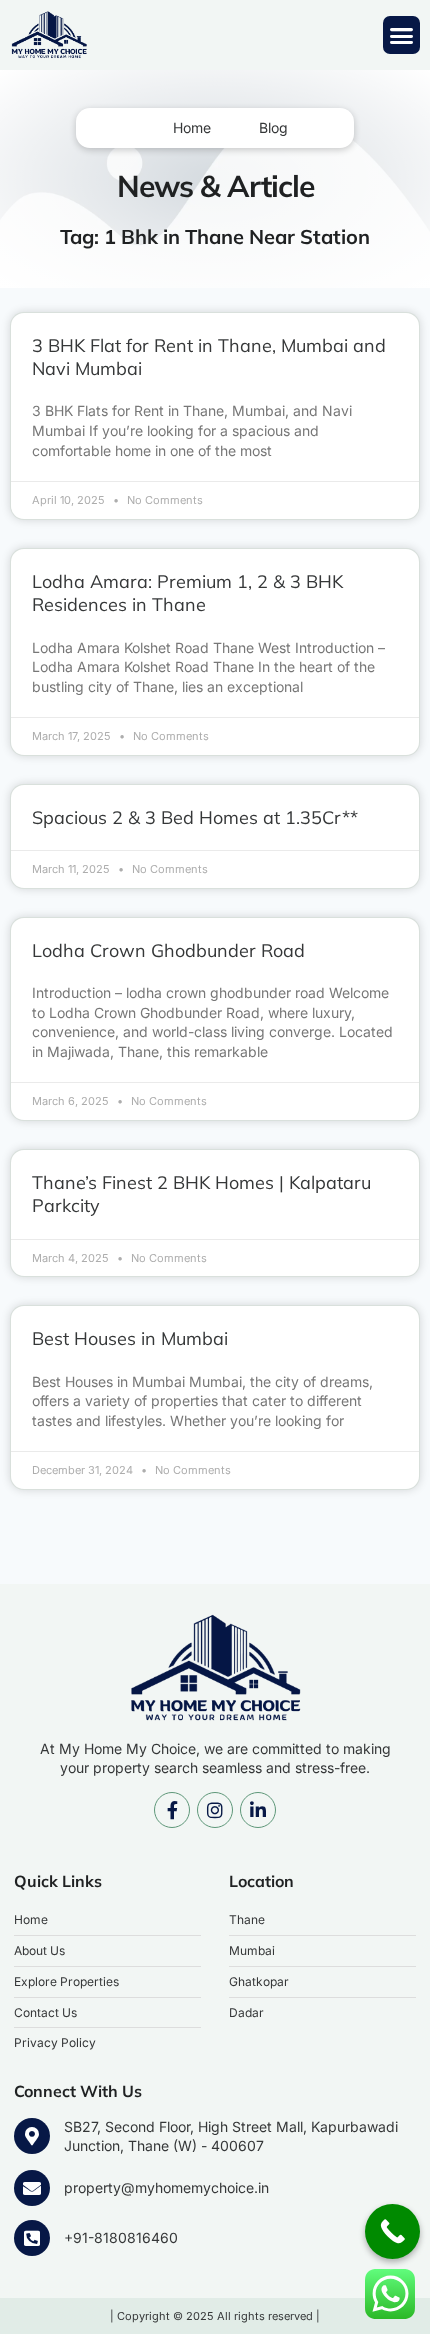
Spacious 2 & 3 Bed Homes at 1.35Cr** (195, 817)
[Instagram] (215, 1810)
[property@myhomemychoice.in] (32, 2188)
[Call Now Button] (392, 2231)
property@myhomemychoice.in (166, 2187)
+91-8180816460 (121, 2237)
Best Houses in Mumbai (130, 1338)
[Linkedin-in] (258, 1810)
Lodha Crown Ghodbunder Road (168, 950)
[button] (402, 35)
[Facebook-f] (172, 1810)
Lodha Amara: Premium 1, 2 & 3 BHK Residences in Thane (187, 593)
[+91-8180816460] (32, 2238)
